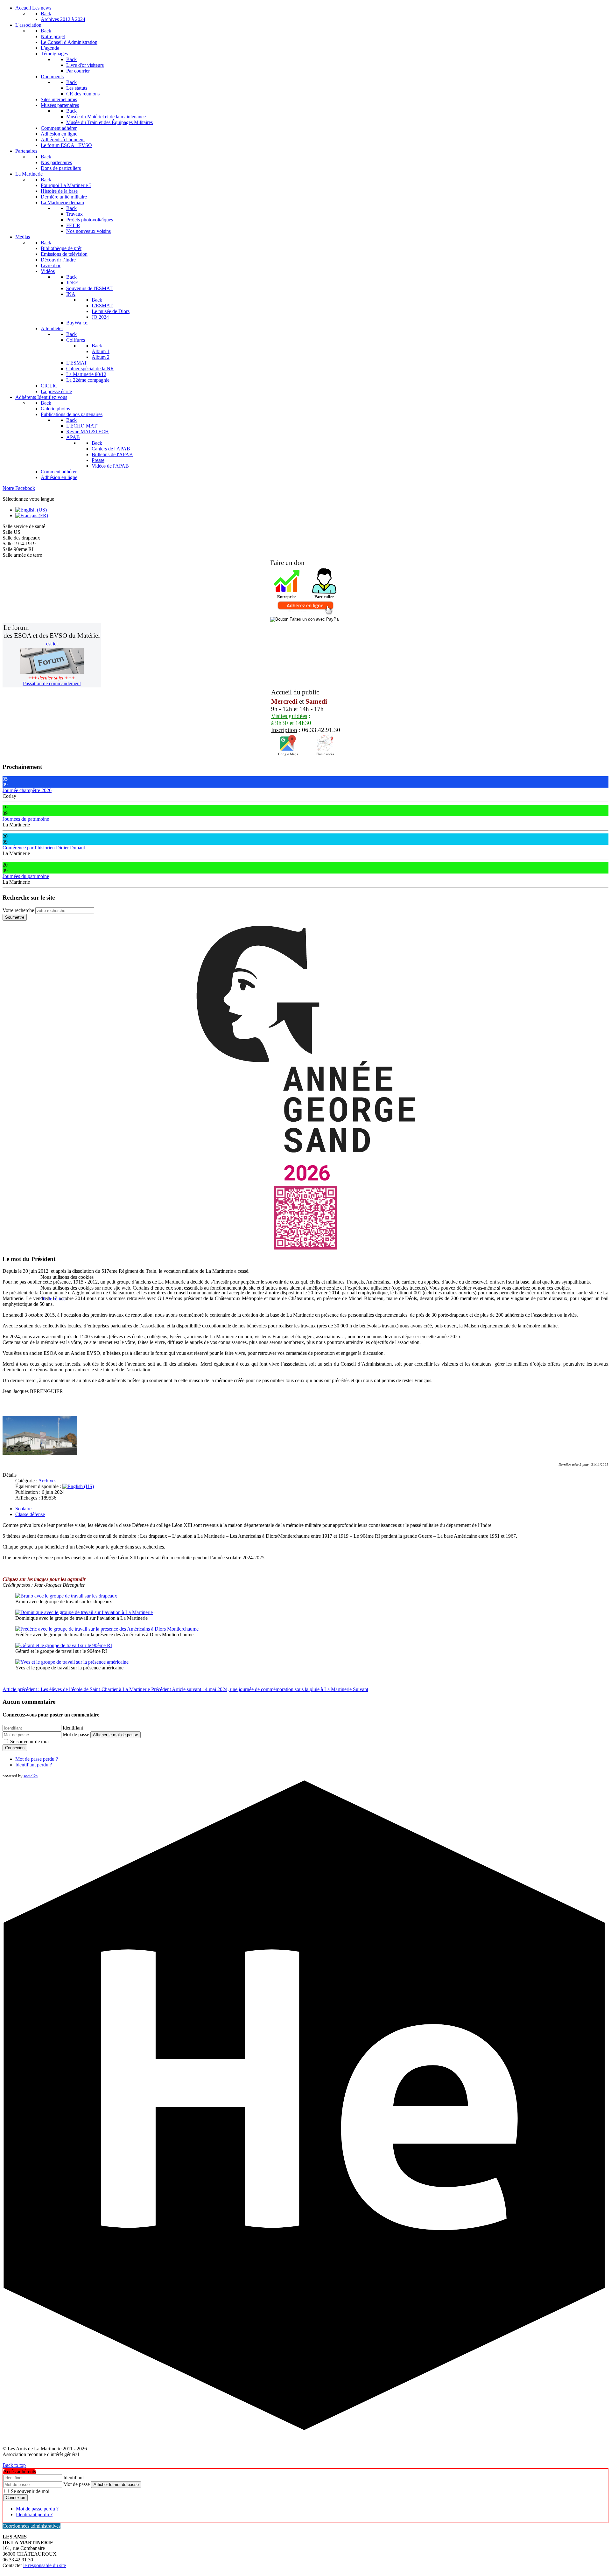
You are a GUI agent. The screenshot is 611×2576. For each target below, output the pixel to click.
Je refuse (57, 1299)
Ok (44, 1299)
